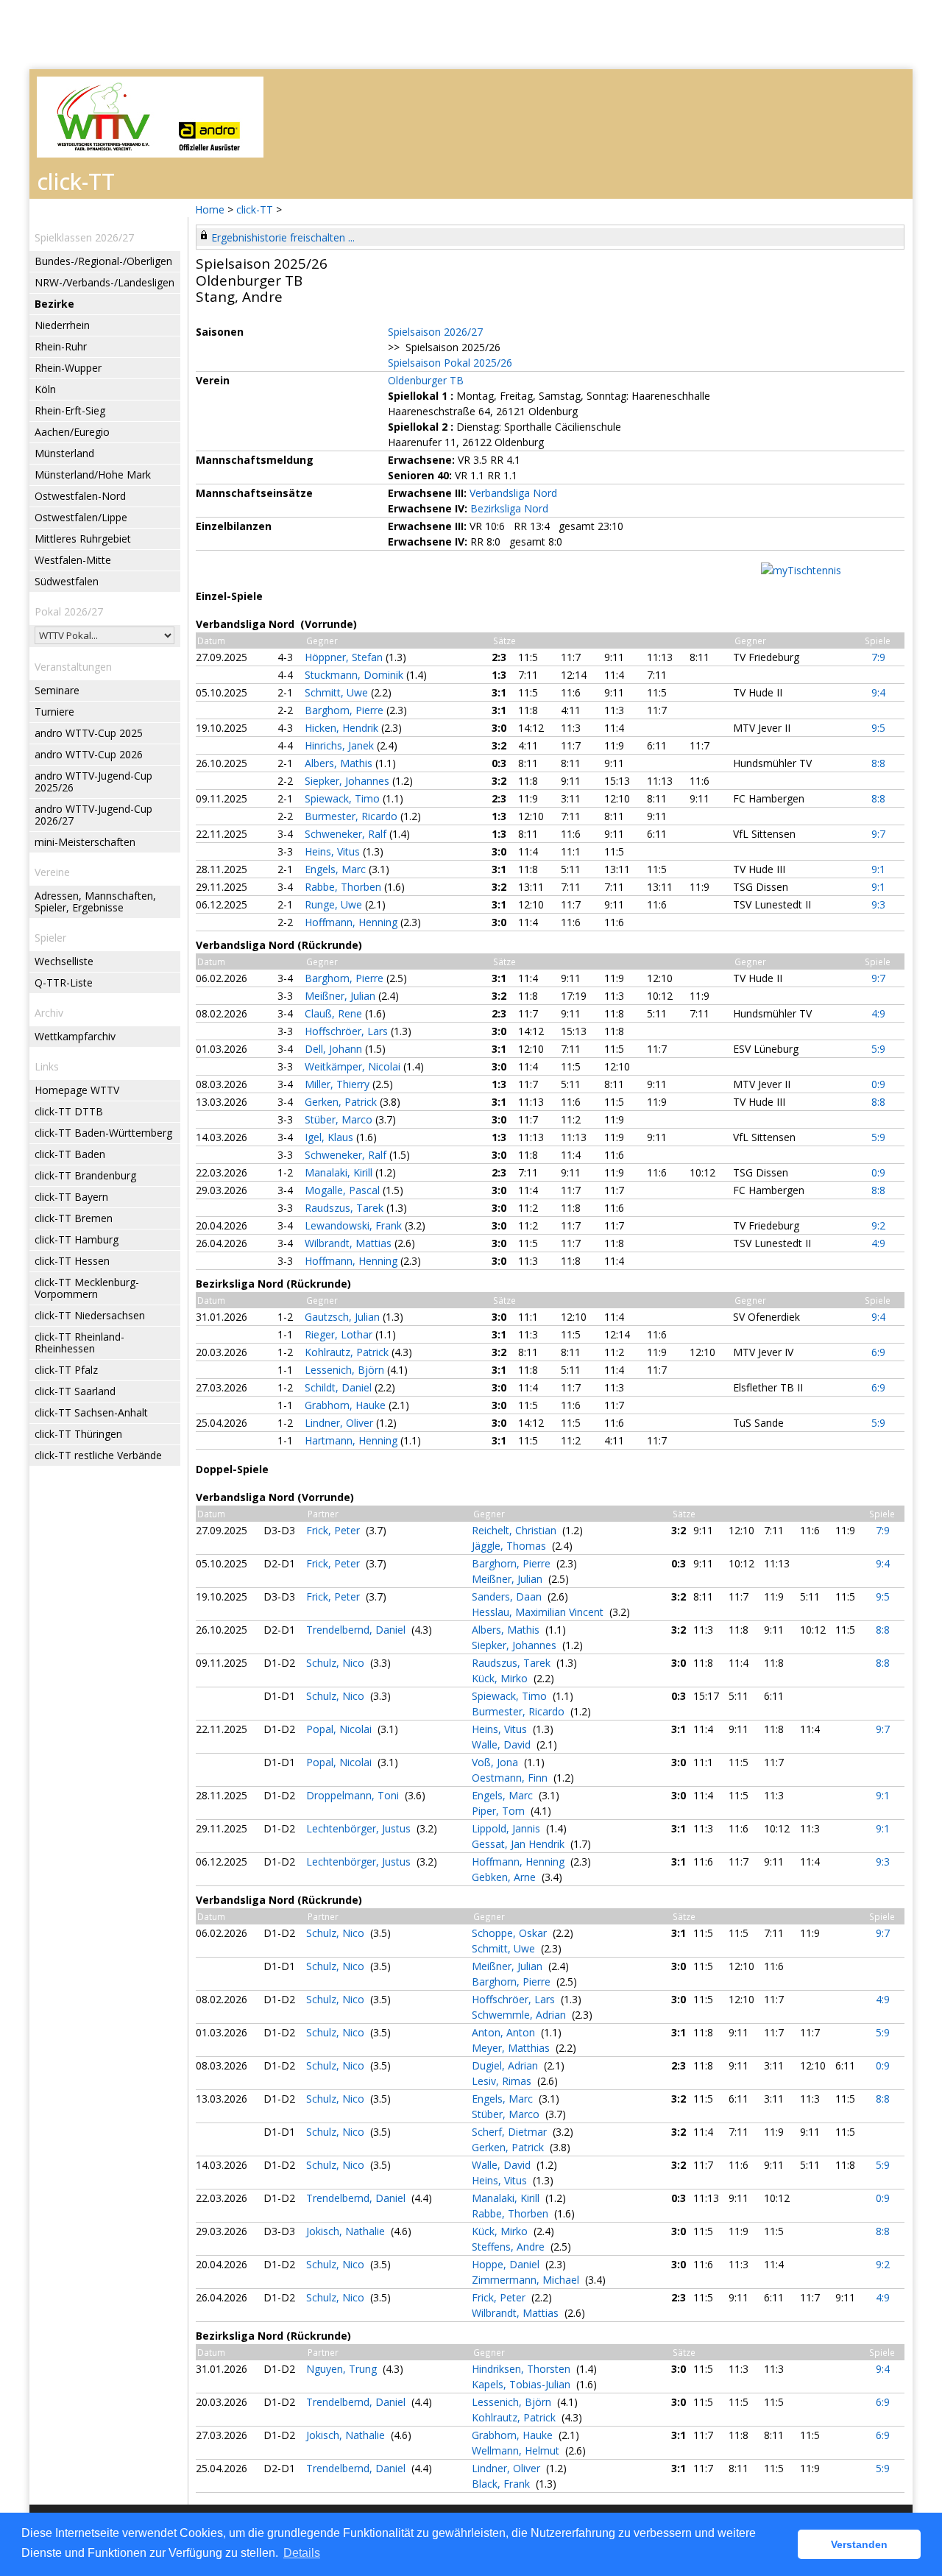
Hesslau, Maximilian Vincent (539, 1612)
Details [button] (302, 2553)
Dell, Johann (335, 1049)
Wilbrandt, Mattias (350, 1243)
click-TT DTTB (69, 1111)
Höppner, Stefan (345, 657)
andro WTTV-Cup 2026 (89, 754)
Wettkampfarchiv (75, 1036)
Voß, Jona (496, 1762)
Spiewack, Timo (344, 798)
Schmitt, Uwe (338, 692)
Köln (45, 389)
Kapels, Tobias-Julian (523, 2384)
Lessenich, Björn (346, 1370)
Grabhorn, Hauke (347, 1405)
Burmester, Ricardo (353, 816)
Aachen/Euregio (72, 432)
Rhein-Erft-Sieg (70, 410)
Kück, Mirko (501, 1678)
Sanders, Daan (508, 1596)
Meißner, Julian (341, 996)
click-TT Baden (70, 1154)
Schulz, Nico (337, 1663)
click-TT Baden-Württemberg (103, 1133)
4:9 (878, 1013)
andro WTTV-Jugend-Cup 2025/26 (93, 781)
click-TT (255, 209)
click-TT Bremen (74, 1218)
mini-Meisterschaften (85, 842)
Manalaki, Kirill (340, 1172)
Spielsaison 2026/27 (435, 332)
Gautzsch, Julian (344, 1317)
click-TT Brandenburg (85, 1175)
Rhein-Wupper (68, 368)
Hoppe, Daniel (507, 2264)
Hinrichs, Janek (341, 745)
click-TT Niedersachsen (90, 1315)
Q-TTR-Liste (64, 982)
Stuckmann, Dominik (355, 675)
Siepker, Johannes (348, 781)
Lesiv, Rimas (503, 2081)
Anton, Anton (505, 2032)
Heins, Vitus (334, 851)
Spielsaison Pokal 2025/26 (450, 363)
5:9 (878, 1049)
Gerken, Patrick (342, 1102)
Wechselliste (64, 961)
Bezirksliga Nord (509, 508)
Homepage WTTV (77, 1090)
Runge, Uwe (335, 904)
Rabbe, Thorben (344, 887)
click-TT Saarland (75, 1391)
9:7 (878, 834)
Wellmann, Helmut (517, 2450)
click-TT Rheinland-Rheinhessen (79, 1342)
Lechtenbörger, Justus (360, 1828)
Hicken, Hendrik (343, 728)
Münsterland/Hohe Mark (93, 474)
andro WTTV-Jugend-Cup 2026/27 (93, 815)
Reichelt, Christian (516, 1530)
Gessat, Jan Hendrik (520, 1844)
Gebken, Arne (505, 1877)
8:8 (878, 763)
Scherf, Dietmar (511, 2132)
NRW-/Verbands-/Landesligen (105, 282)
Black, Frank (502, 2484)
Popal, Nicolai (340, 1729)
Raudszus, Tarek (346, 1208)
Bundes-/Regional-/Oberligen (103, 261)
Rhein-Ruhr (61, 346)
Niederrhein (62, 325)
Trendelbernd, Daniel (357, 1630)
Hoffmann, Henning (353, 922)
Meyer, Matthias (512, 2048)
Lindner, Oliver (340, 1423)
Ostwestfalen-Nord (80, 496)
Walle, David (503, 1744)
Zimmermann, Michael (527, 2280)
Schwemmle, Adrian (520, 2015)
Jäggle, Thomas (510, 1546)
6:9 (878, 1352)
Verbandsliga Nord (513, 493)
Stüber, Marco (340, 1119)
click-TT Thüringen (78, 1434)
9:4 (878, 692)
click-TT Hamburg (77, 1239)
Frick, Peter (334, 1530)
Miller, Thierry (339, 1084)
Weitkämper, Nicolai (354, 1066)
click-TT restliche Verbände (98, 1455)
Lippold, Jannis (507, 1828)
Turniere (54, 712)
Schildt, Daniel (340, 1387)
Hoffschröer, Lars (348, 1031)
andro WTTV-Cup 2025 (89, 733)
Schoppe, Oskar (511, 1933)
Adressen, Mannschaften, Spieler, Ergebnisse (95, 901)
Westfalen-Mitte (73, 560)
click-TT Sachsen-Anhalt (91, 1412)
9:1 (878, 869)
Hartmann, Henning (353, 1440)
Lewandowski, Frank (355, 1225)
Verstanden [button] (859, 2544)
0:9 (878, 1084)
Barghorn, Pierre (346, 710)
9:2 (878, 1225)
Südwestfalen (67, 581)
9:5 (878, 728)
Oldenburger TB (426, 380)
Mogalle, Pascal (344, 1190)
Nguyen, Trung (343, 2369)
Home (210, 209)
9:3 (878, 904)
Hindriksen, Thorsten (523, 2369)
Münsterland (64, 453)
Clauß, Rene (335, 1013)
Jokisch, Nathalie (347, 2231)
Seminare (57, 690)
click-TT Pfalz (66, 1370)
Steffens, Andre (510, 2247)
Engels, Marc (337, 869)
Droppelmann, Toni (354, 1795)
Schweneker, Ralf (347, 834)
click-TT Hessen (72, 1261)
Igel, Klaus (330, 1137)
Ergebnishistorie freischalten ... (283, 237)
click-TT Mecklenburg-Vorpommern (87, 1288)
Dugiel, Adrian (506, 2065)
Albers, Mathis (340, 763)
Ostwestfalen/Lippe (81, 517)
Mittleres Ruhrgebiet (83, 539)
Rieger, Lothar (340, 1334)
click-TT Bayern (71, 1197)
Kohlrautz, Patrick (348, 1352)
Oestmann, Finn (511, 1778)
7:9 (878, 657)
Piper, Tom (500, 1811)
